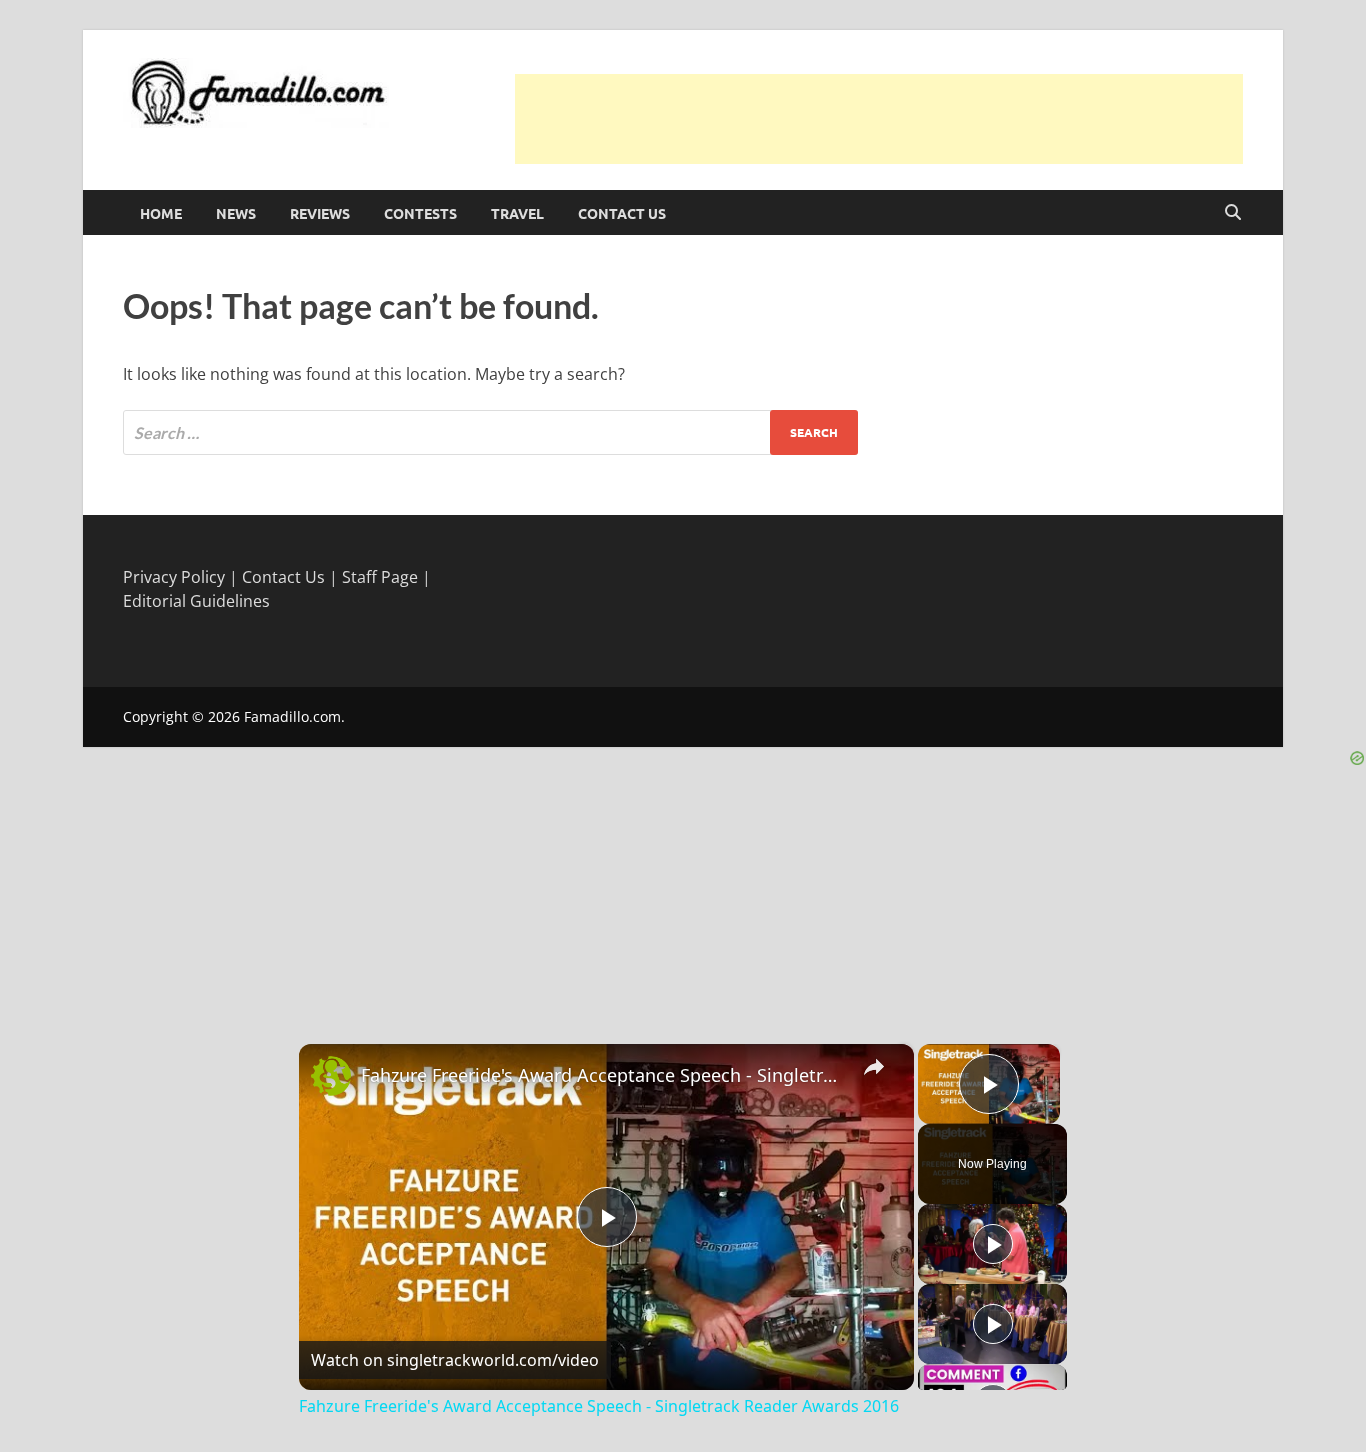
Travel (517, 213)
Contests (420, 213)
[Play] (993, 1244)
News (236, 213)
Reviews (320, 213)
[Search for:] (490, 432)
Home (161, 213)
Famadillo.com (292, 716)
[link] (331, 1076)
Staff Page (380, 577)
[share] (874, 1066)
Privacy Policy (174, 577)
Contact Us (622, 213)
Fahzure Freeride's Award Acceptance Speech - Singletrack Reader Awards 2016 (603, 1075)
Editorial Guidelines (196, 601)
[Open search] (1233, 213)
